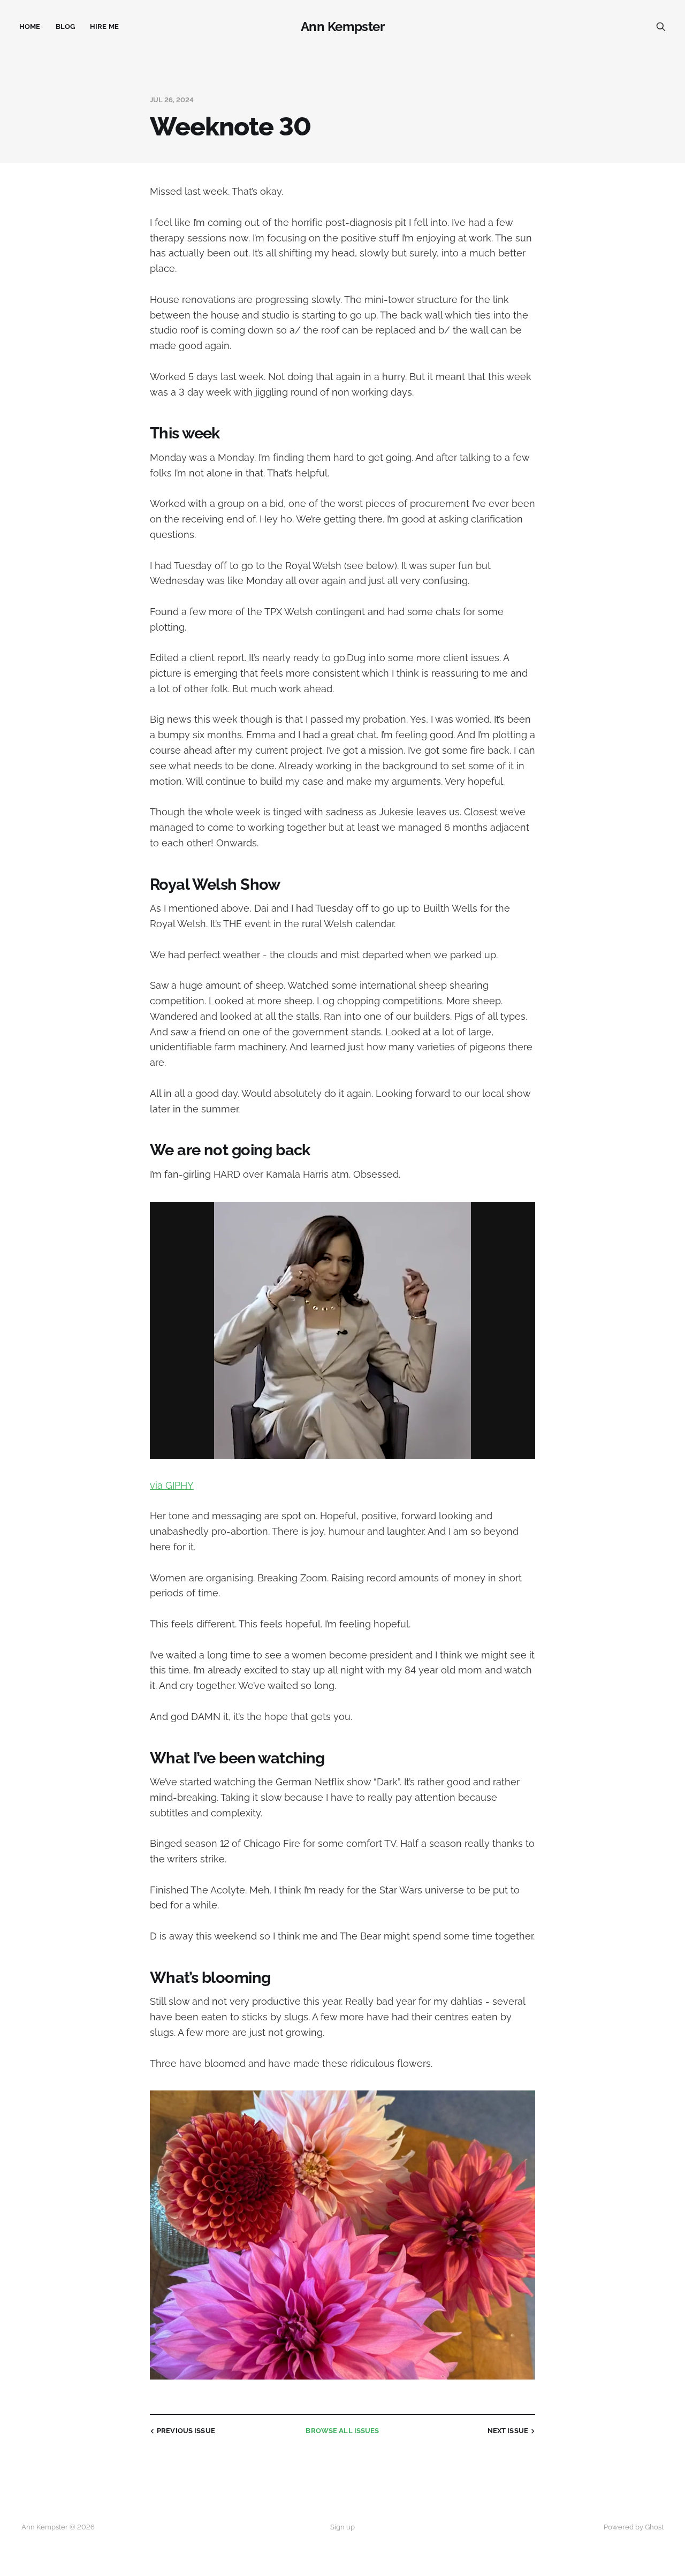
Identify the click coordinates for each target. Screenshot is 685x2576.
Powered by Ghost (634, 2527)
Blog (66, 26)
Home (30, 26)
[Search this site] (661, 27)
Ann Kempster (342, 27)
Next (508, 2431)
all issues (342, 2431)
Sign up (342, 2527)
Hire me (104, 26)
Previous (186, 2431)
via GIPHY (172, 1485)
